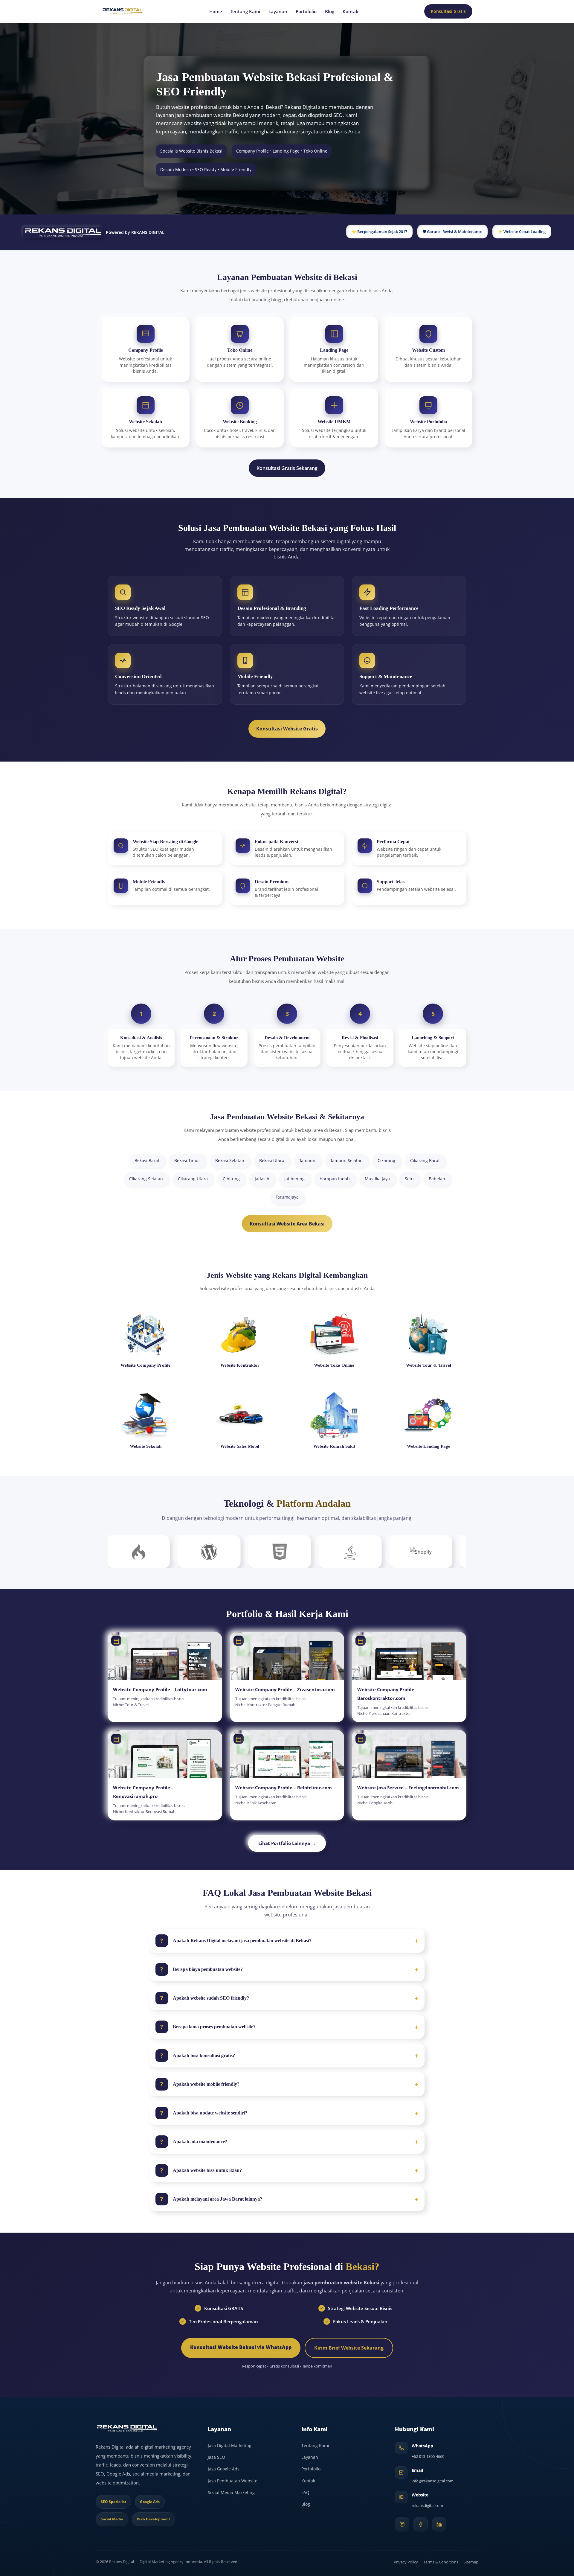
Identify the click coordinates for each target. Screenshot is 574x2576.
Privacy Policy (406, 2562)
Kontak (351, 12)
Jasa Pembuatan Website (233, 2481)
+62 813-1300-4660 (428, 2456)
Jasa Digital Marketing (230, 2445)
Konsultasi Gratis (448, 11)
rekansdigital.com (427, 2505)
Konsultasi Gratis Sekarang (287, 468)
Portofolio (306, 12)
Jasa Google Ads (224, 2469)
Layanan (278, 12)
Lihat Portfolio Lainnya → (287, 1843)
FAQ (305, 2492)
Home (216, 12)
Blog (330, 12)
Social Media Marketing (231, 2492)
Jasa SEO (216, 2457)
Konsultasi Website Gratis (287, 729)
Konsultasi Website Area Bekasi (287, 1224)
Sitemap (471, 2562)
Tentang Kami (245, 12)
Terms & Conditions (441, 2562)
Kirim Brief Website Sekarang (349, 2348)
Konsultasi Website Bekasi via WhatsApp (241, 2347)
